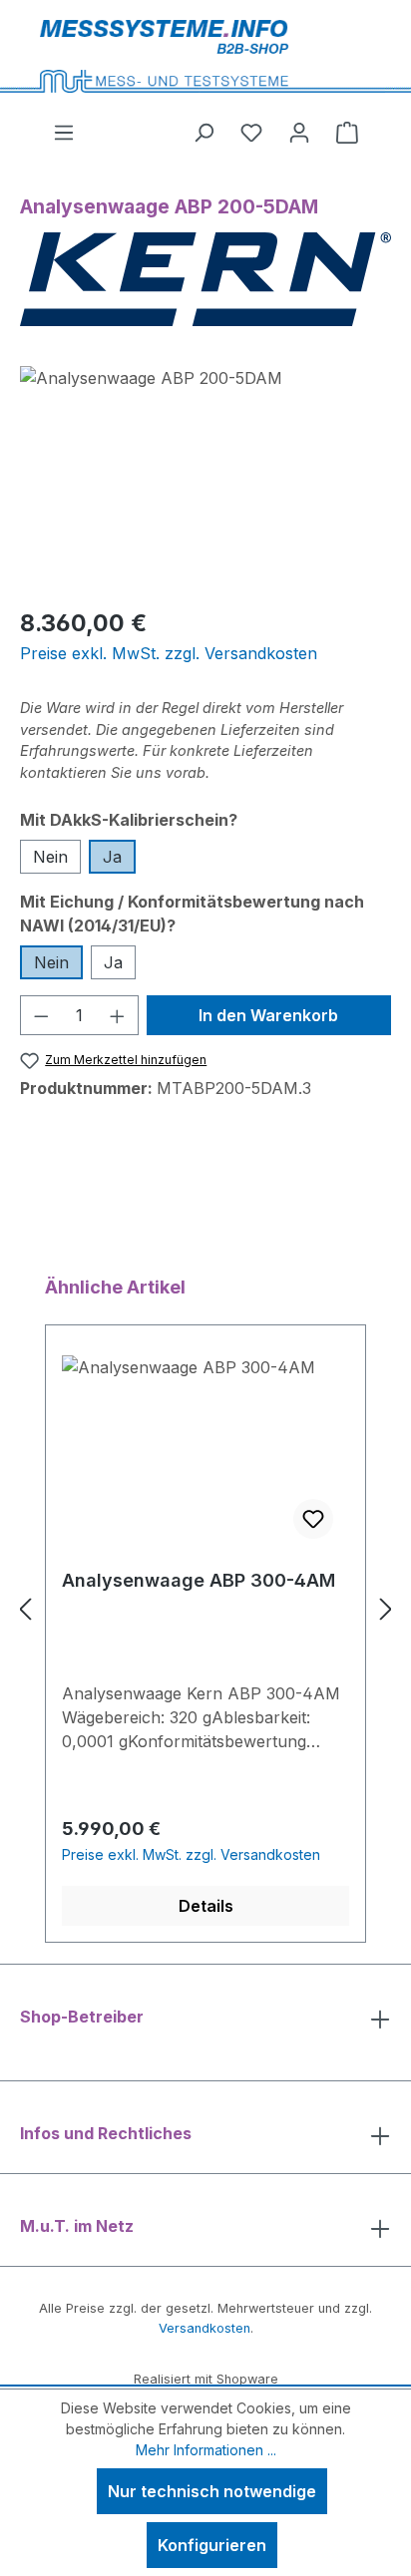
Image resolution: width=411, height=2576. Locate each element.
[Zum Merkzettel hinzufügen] (313, 1519)
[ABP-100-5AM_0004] (205, 478)
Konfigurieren (212, 2545)
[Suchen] (204, 132)
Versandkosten (205, 2328)
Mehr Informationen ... (206, 2450)
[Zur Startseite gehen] (212, 56)
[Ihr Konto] (299, 132)
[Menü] (64, 132)
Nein (50, 857)
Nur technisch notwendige (212, 2491)
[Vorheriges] (25, 1608)
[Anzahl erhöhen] (118, 1015)
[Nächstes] (386, 1608)
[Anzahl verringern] (41, 1015)
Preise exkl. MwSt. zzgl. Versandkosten (169, 653)
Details (206, 1906)
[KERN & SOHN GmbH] (205, 279)
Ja (112, 857)
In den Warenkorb (268, 1015)
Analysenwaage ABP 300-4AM (199, 1580)
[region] (205, 478)
